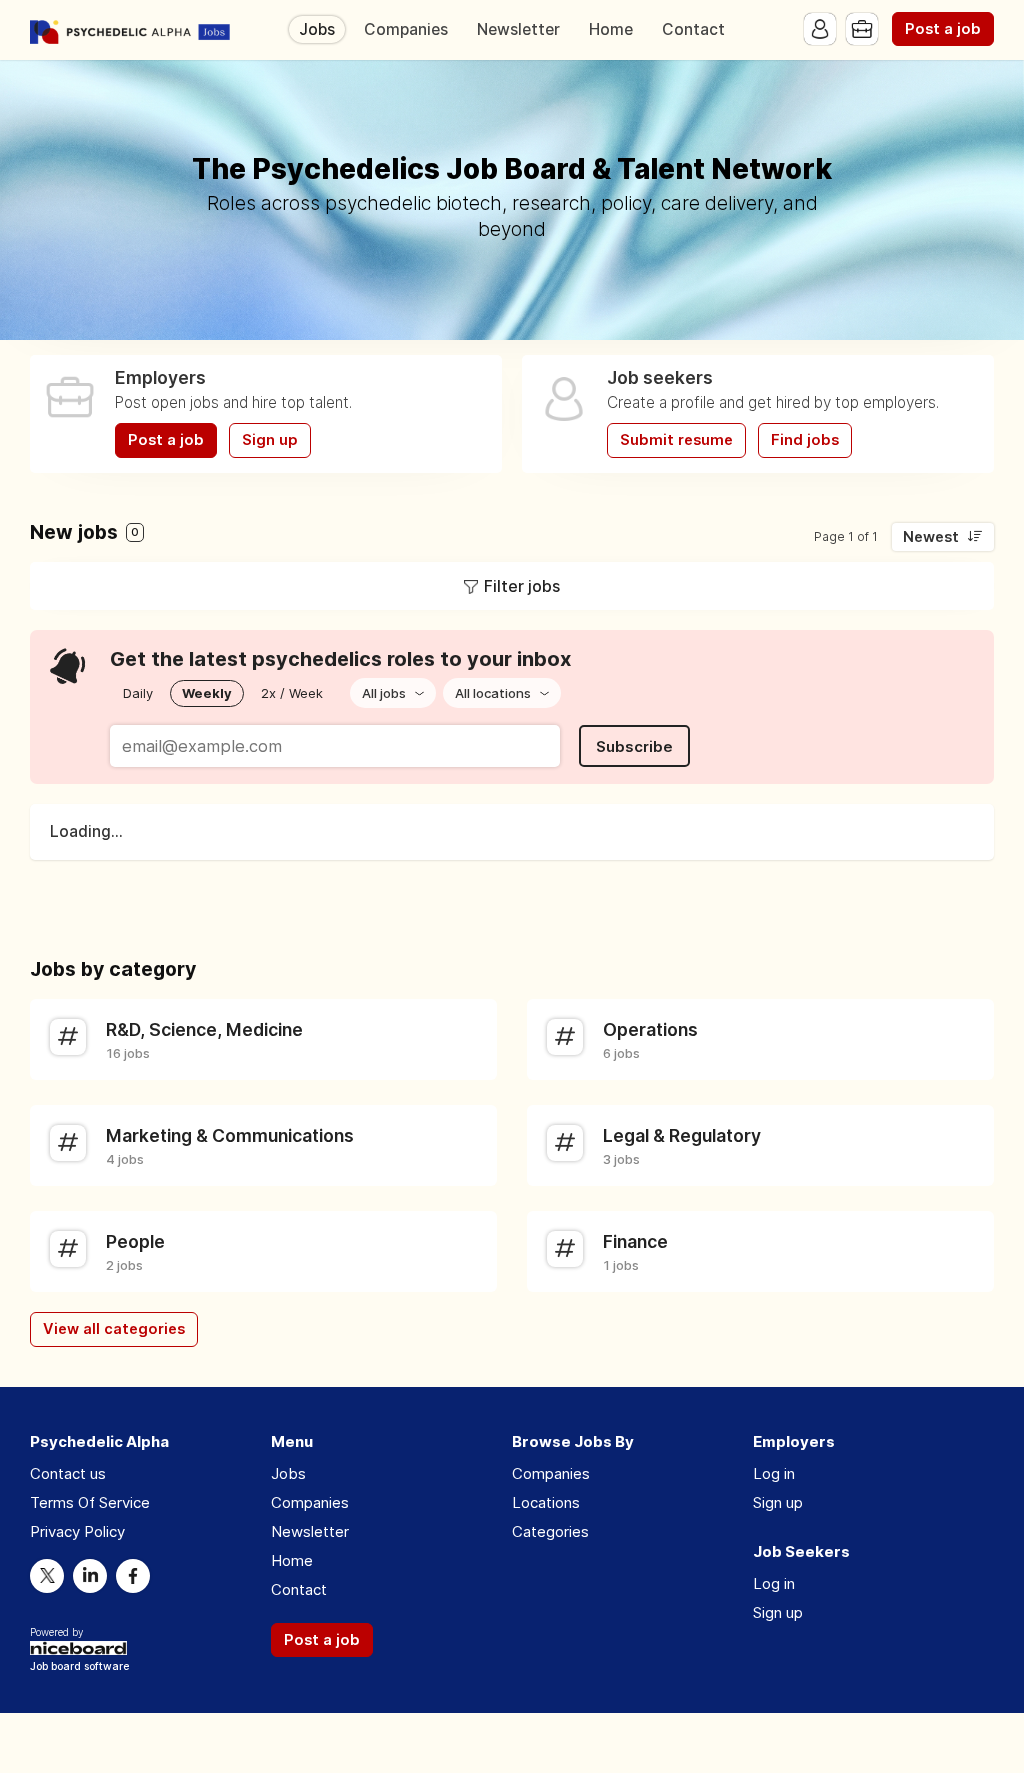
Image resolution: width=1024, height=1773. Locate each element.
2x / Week (292, 693)
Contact (693, 29)
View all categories (114, 1329)
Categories (550, 1531)
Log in (774, 1473)
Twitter (47, 1576)
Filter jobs (522, 586)
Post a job (943, 29)
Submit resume (676, 440)
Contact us (68, 1473)
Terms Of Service (90, 1502)
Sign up (270, 440)
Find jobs (805, 440)
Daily (138, 693)
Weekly (207, 693)
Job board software (79, 1667)
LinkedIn (90, 1576)
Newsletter (518, 29)
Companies (406, 29)
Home (611, 29)
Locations (546, 1502)
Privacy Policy (77, 1531)
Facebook (133, 1576)
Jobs (317, 29)
